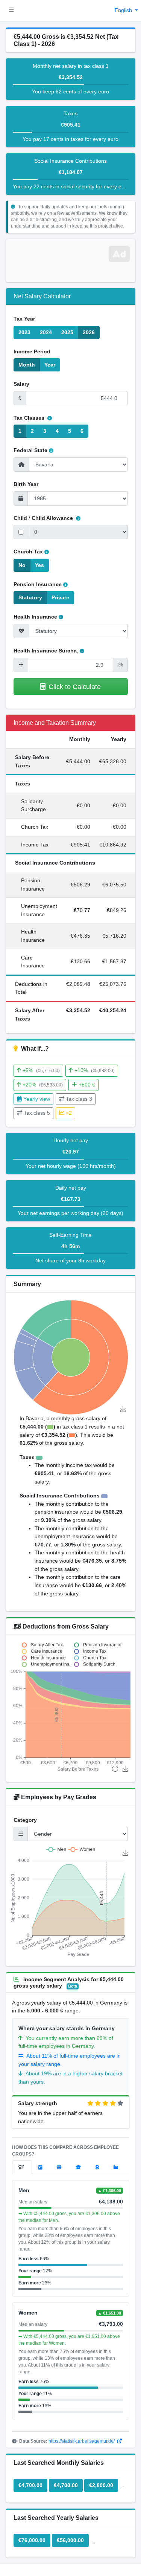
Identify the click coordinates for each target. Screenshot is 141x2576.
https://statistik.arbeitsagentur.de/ (82, 2441)
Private (60, 597)
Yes (39, 565)
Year (50, 365)
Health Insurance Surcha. (46, 651)
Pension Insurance (38, 584)
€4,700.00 (30, 2485)
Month (27, 365)
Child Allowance (53, 518)
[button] (11, 11)
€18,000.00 (109, 2540)
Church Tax (28, 552)
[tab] (22, 2167)
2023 (24, 332)
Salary (21, 384)
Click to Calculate (75, 687)
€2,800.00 (101, 2485)
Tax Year (24, 319)
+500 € (87, 1085)
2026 (89, 332)
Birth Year (26, 484)
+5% (41, 1070)
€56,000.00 (70, 2540)
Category (25, 1820)
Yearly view (37, 1099)
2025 (67, 332)
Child (20, 518)
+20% (43, 1085)
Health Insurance (35, 617)
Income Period (32, 351)
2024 (46, 332)
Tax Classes (30, 418)
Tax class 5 (37, 1113)
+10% (95, 1070)
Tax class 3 (79, 1099)
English (124, 10)
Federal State (30, 450)
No (22, 565)
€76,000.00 (32, 2540)
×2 (69, 1113)
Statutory (30, 597)
